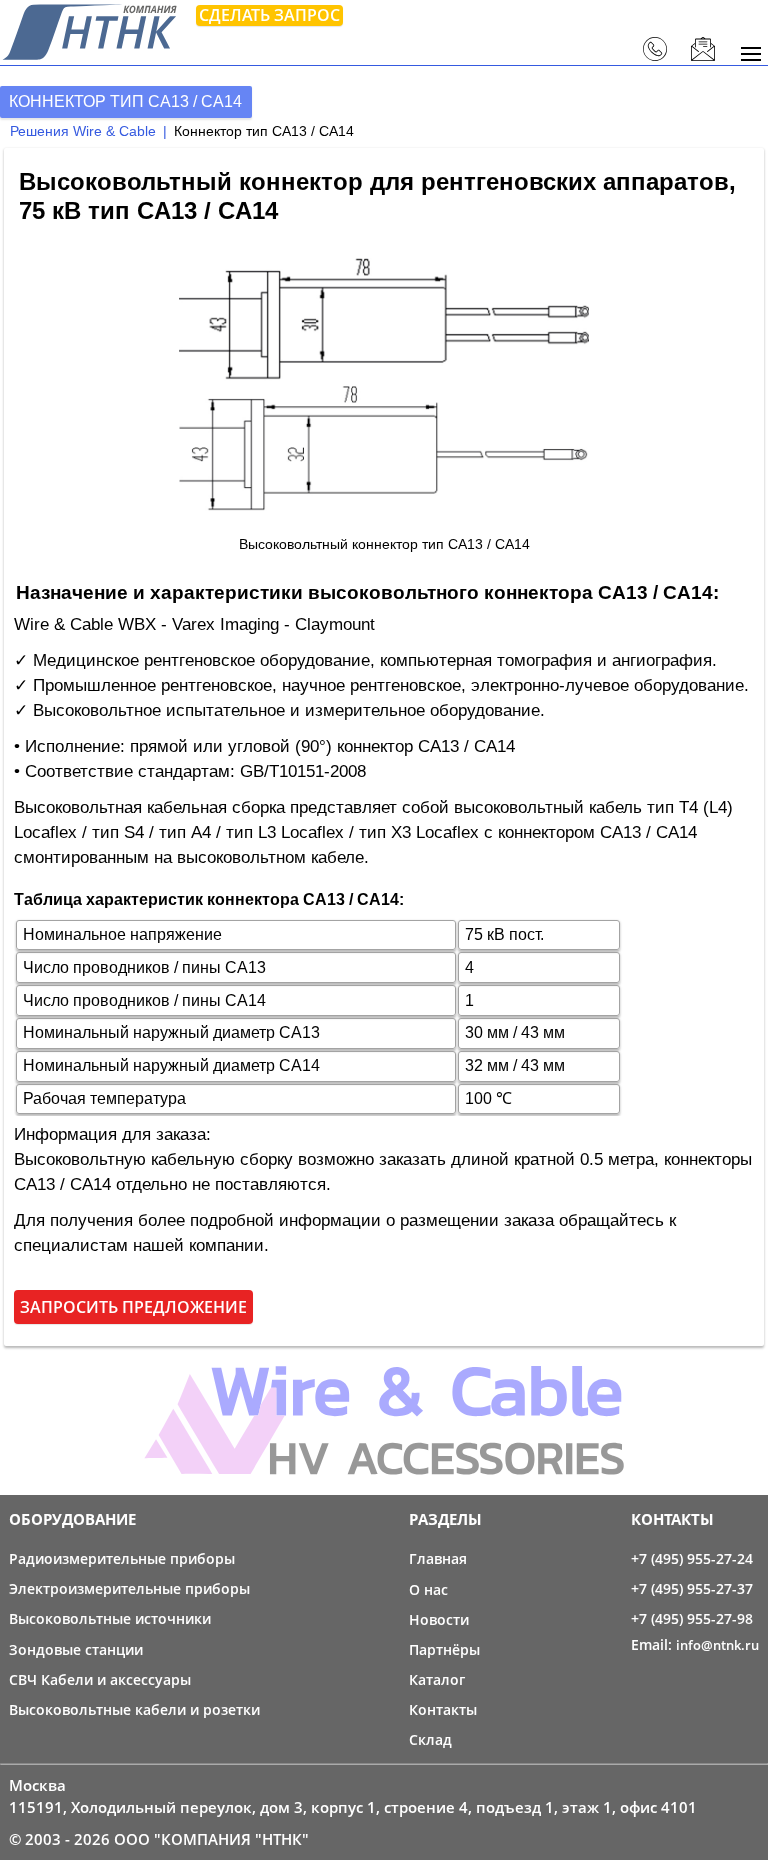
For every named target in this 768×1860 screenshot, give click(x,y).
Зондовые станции (76, 1649)
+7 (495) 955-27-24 (692, 1558)
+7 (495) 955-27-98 (692, 1618)
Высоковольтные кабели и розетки (134, 1709)
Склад (430, 1739)
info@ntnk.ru (717, 1645)
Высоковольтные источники (110, 1618)
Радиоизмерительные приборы (122, 1558)
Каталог (437, 1679)
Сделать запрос (269, 15)
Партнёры (444, 1649)
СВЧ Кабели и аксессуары (100, 1679)
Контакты (443, 1709)
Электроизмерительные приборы (129, 1588)
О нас (428, 1589)
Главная (438, 1558)
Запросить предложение (133, 1307)
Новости (439, 1619)
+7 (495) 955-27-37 (692, 1588)
